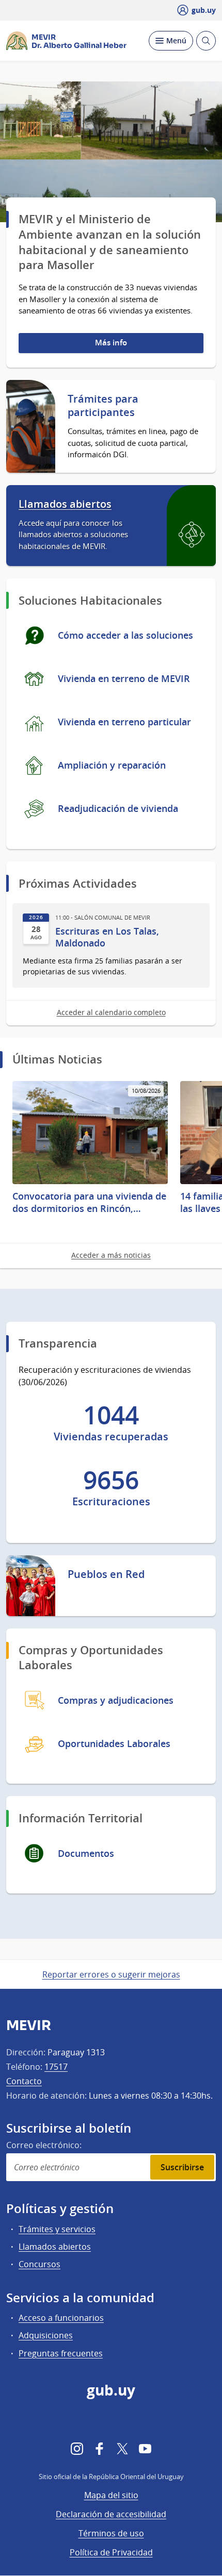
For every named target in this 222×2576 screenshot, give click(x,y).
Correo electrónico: (44, 2145)
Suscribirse (182, 2167)
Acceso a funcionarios (61, 2318)
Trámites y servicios (57, 2229)
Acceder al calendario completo (111, 1012)
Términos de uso (111, 2533)
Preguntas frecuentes (61, 2353)
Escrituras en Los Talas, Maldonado (107, 937)
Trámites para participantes (103, 406)
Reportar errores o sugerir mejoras (111, 1974)
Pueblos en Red (106, 1574)
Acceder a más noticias (111, 1255)
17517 (56, 2067)
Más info (111, 343)
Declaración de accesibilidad (111, 2514)
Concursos (39, 2264)
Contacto (24, 2081)
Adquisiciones (46, 2335)
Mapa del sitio (111, 2495)
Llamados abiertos (65, 504)
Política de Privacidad (111, 2552)
